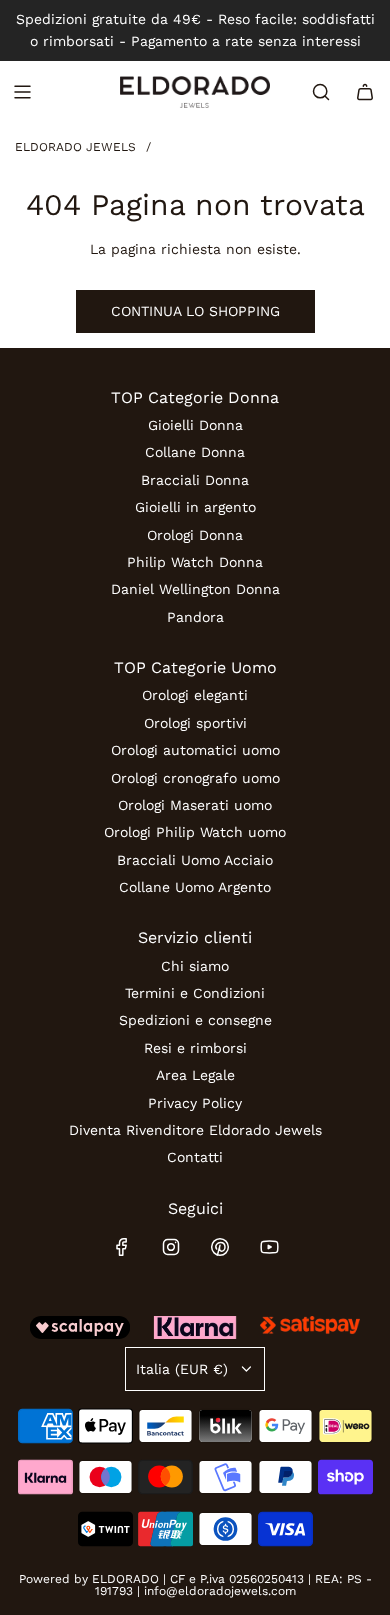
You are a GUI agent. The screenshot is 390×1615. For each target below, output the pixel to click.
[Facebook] (122, 1247)
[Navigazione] (22, 92)
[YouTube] (269, 1247)
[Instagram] (171, 1247)
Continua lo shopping (195, 311)
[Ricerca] (321, 92)
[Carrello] (365, 92)
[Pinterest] (220, 1247)
